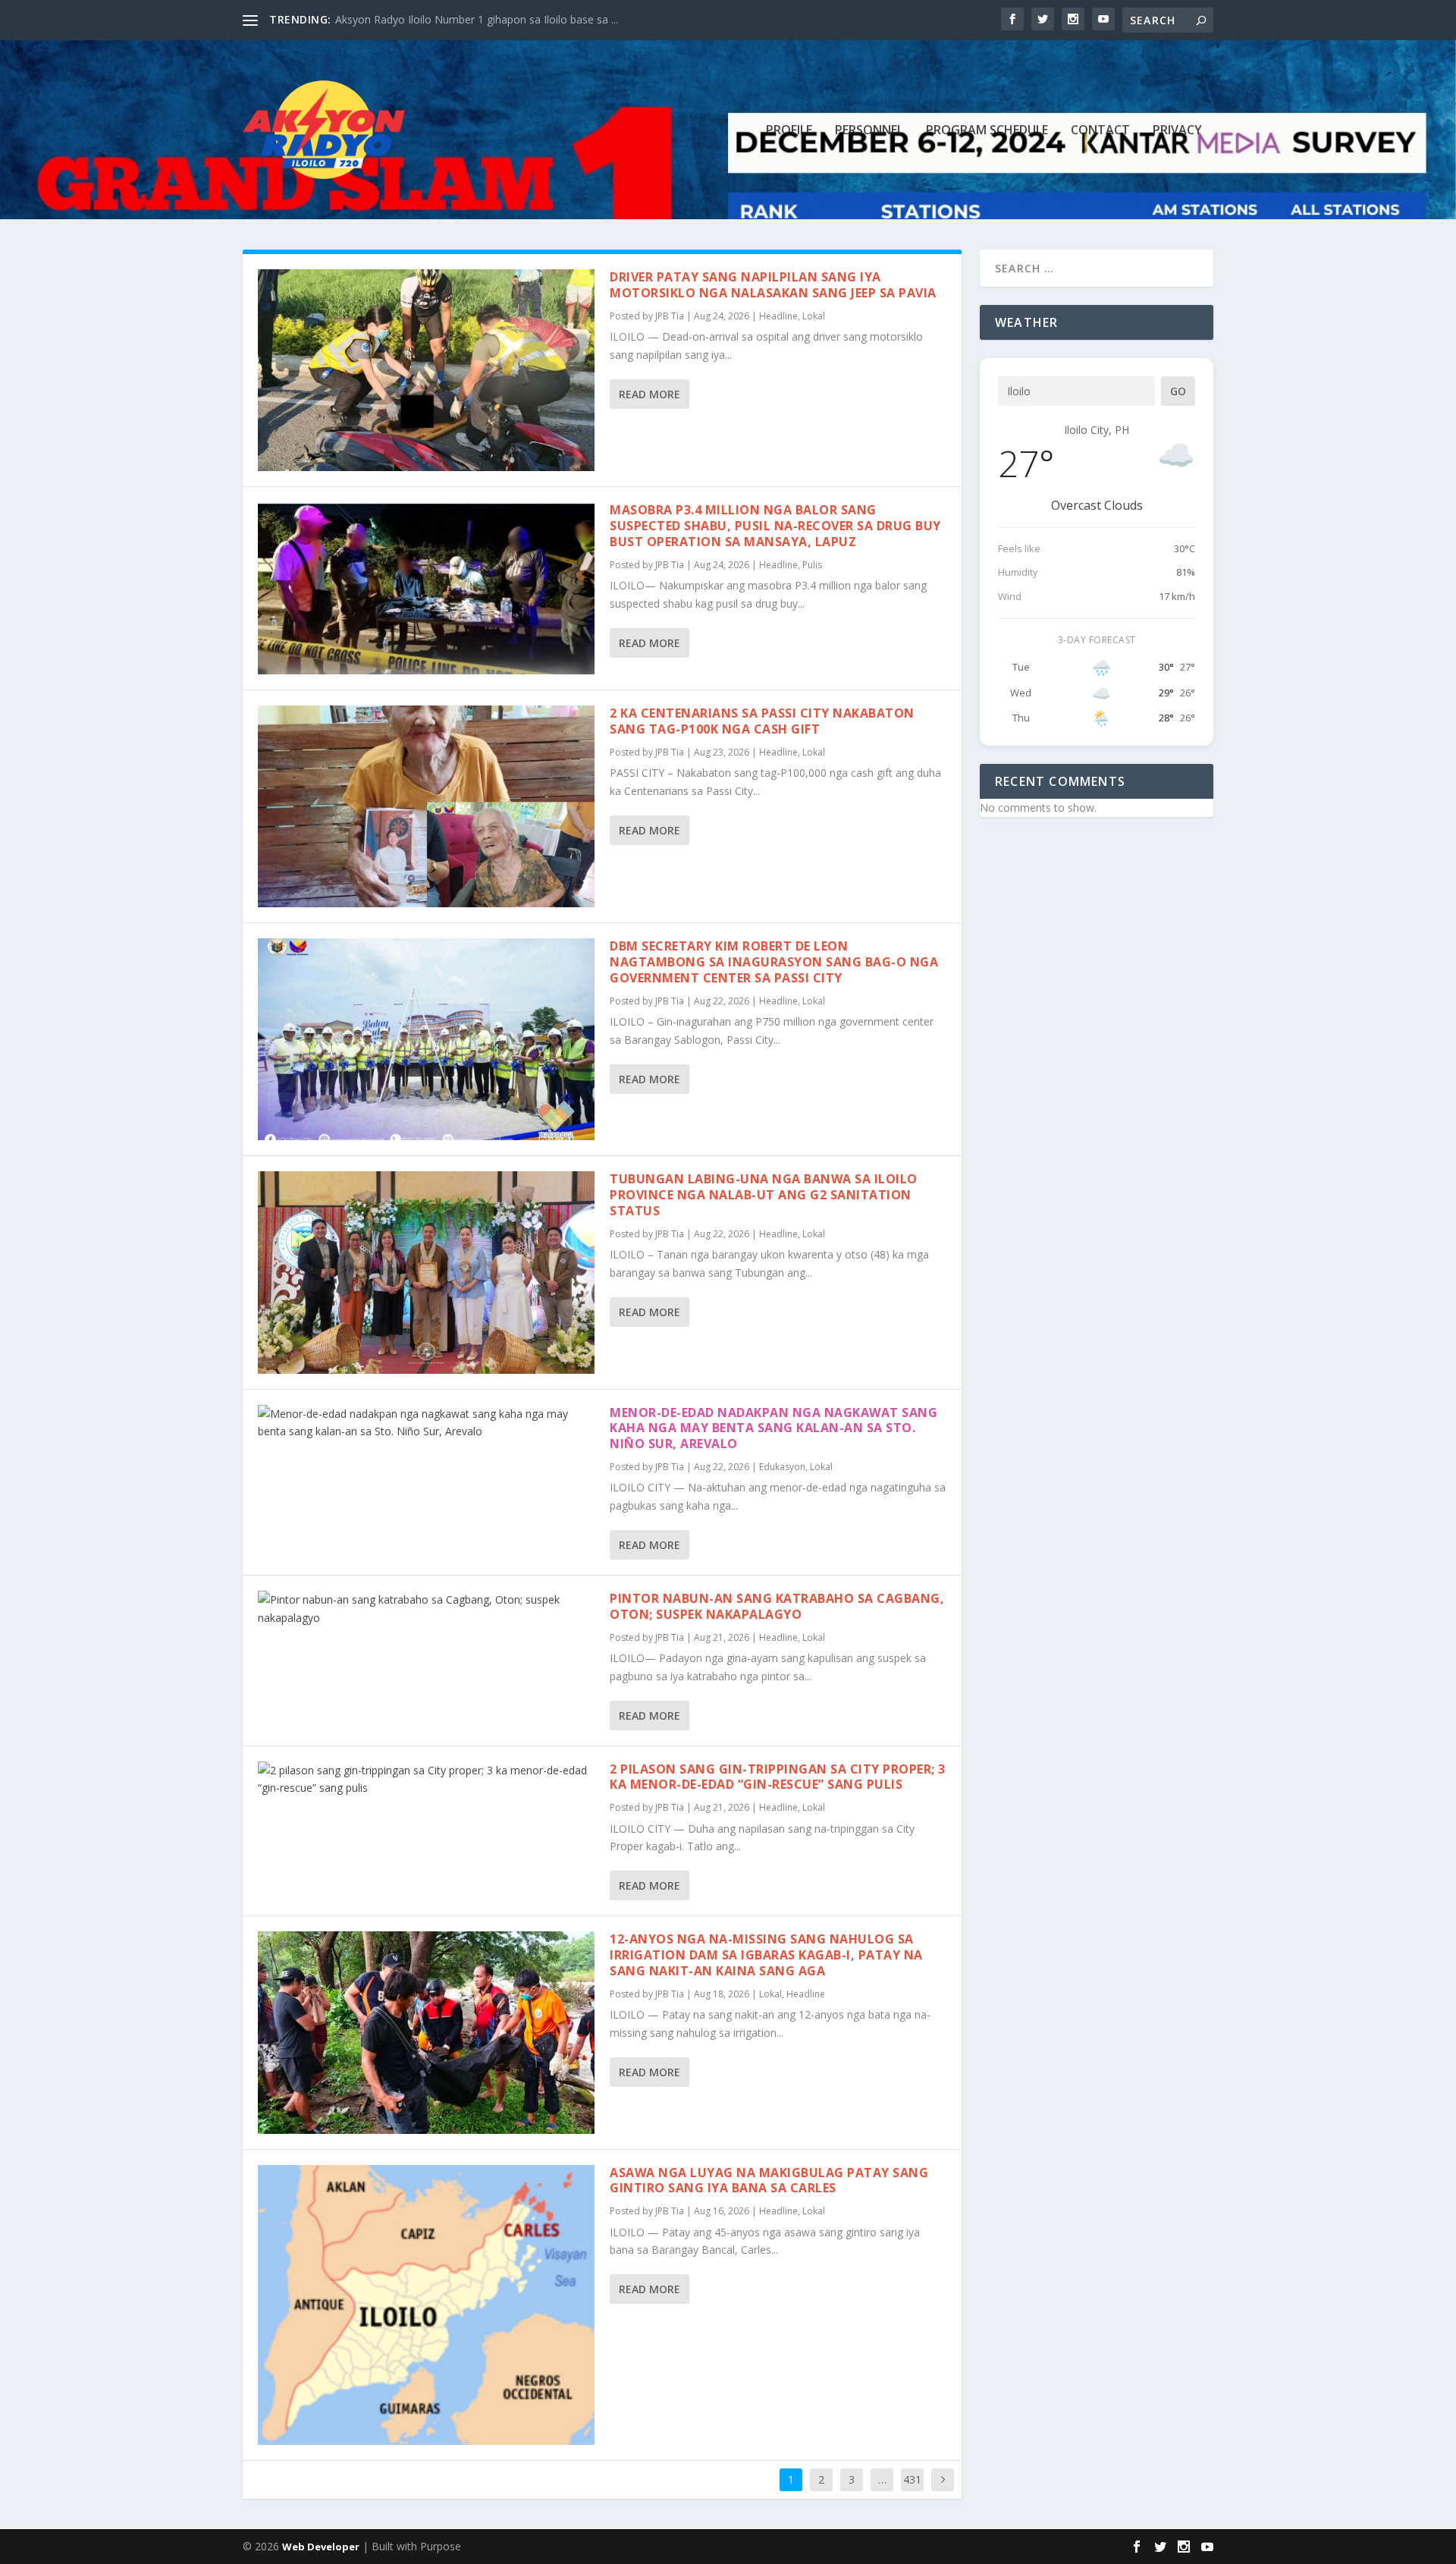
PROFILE (789, 131)
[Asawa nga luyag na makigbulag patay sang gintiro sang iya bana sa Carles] (426, 2305)
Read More (650, 394)
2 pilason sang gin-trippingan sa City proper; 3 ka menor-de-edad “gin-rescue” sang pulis (778, 1777)
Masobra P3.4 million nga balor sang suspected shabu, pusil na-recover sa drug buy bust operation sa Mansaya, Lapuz (775, 526)
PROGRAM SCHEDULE (987, 131)
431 (912, 2479)
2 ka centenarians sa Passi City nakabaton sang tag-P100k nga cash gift (762, 721)
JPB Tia (670, 316)
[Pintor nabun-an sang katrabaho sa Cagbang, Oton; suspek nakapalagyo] (426, 1609)
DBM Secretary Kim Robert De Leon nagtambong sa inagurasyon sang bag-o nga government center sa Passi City (774, 962)
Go (1178, 391)
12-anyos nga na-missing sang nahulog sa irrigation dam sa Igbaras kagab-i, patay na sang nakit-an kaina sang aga (766, 1955)
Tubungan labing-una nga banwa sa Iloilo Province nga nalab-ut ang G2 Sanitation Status (764, 1195)
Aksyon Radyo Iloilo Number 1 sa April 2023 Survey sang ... (479, 19)
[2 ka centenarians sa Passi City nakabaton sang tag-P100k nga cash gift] (426, 806)
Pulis (812, 565)
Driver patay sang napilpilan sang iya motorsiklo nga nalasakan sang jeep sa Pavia (773, 285)
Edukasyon (782, 1467)
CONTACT (1100, 131)
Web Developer (321, 2547)
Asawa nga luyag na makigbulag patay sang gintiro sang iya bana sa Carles (769, 2181)
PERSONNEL (869, 131)
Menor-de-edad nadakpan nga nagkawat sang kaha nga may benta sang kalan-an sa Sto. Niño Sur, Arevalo (773, 1428)
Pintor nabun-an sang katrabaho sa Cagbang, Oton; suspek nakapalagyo (777, 1606)
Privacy (1177, 131)
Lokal (814, 316)
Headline (778, 316)
